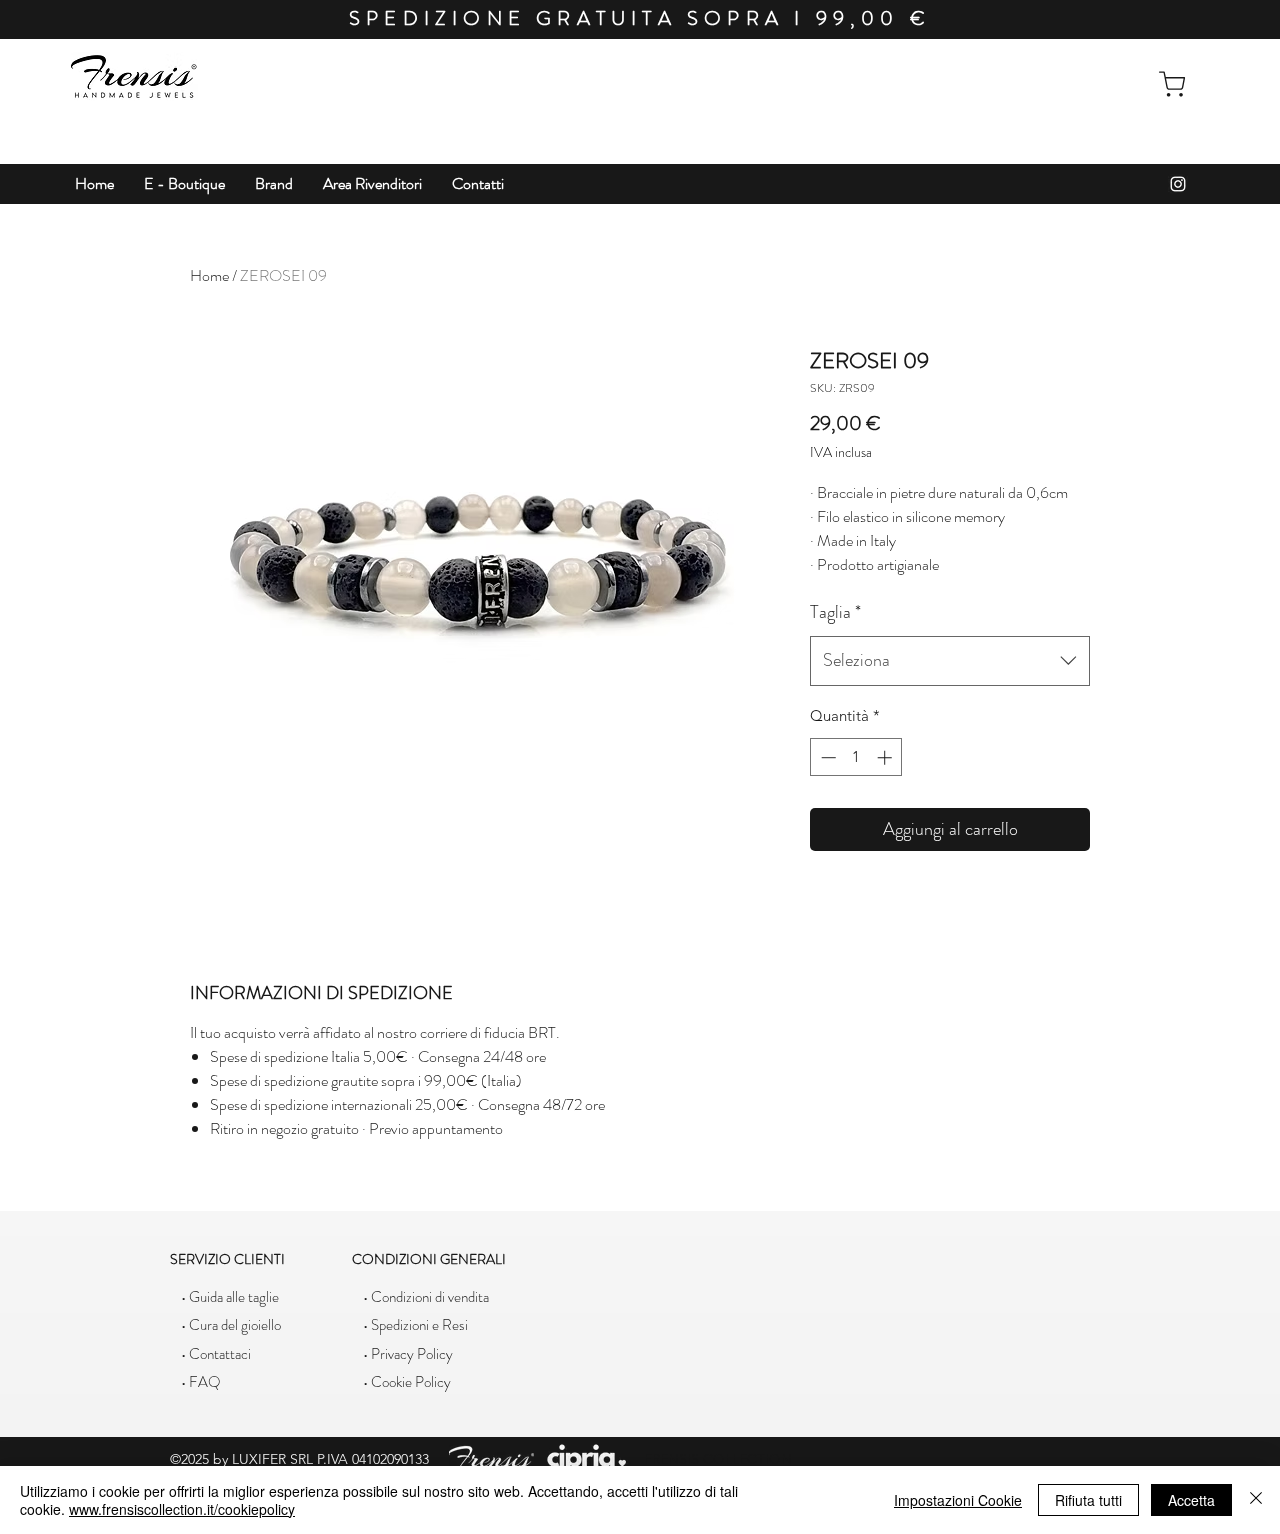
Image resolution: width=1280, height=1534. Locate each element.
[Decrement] (826, 757)
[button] (184, 184)
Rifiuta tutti (1088, 1500)
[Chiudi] (1256, 1500)
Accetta (1191, 1500)
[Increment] (886, 757)
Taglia (835, 612)
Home (209, 275)
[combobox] (950, 661)
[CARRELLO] (1172, 84)
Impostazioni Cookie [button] (958, 1500)
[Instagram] (1178, 184)
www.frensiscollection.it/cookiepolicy (182, 1509)
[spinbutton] (856, 757)
